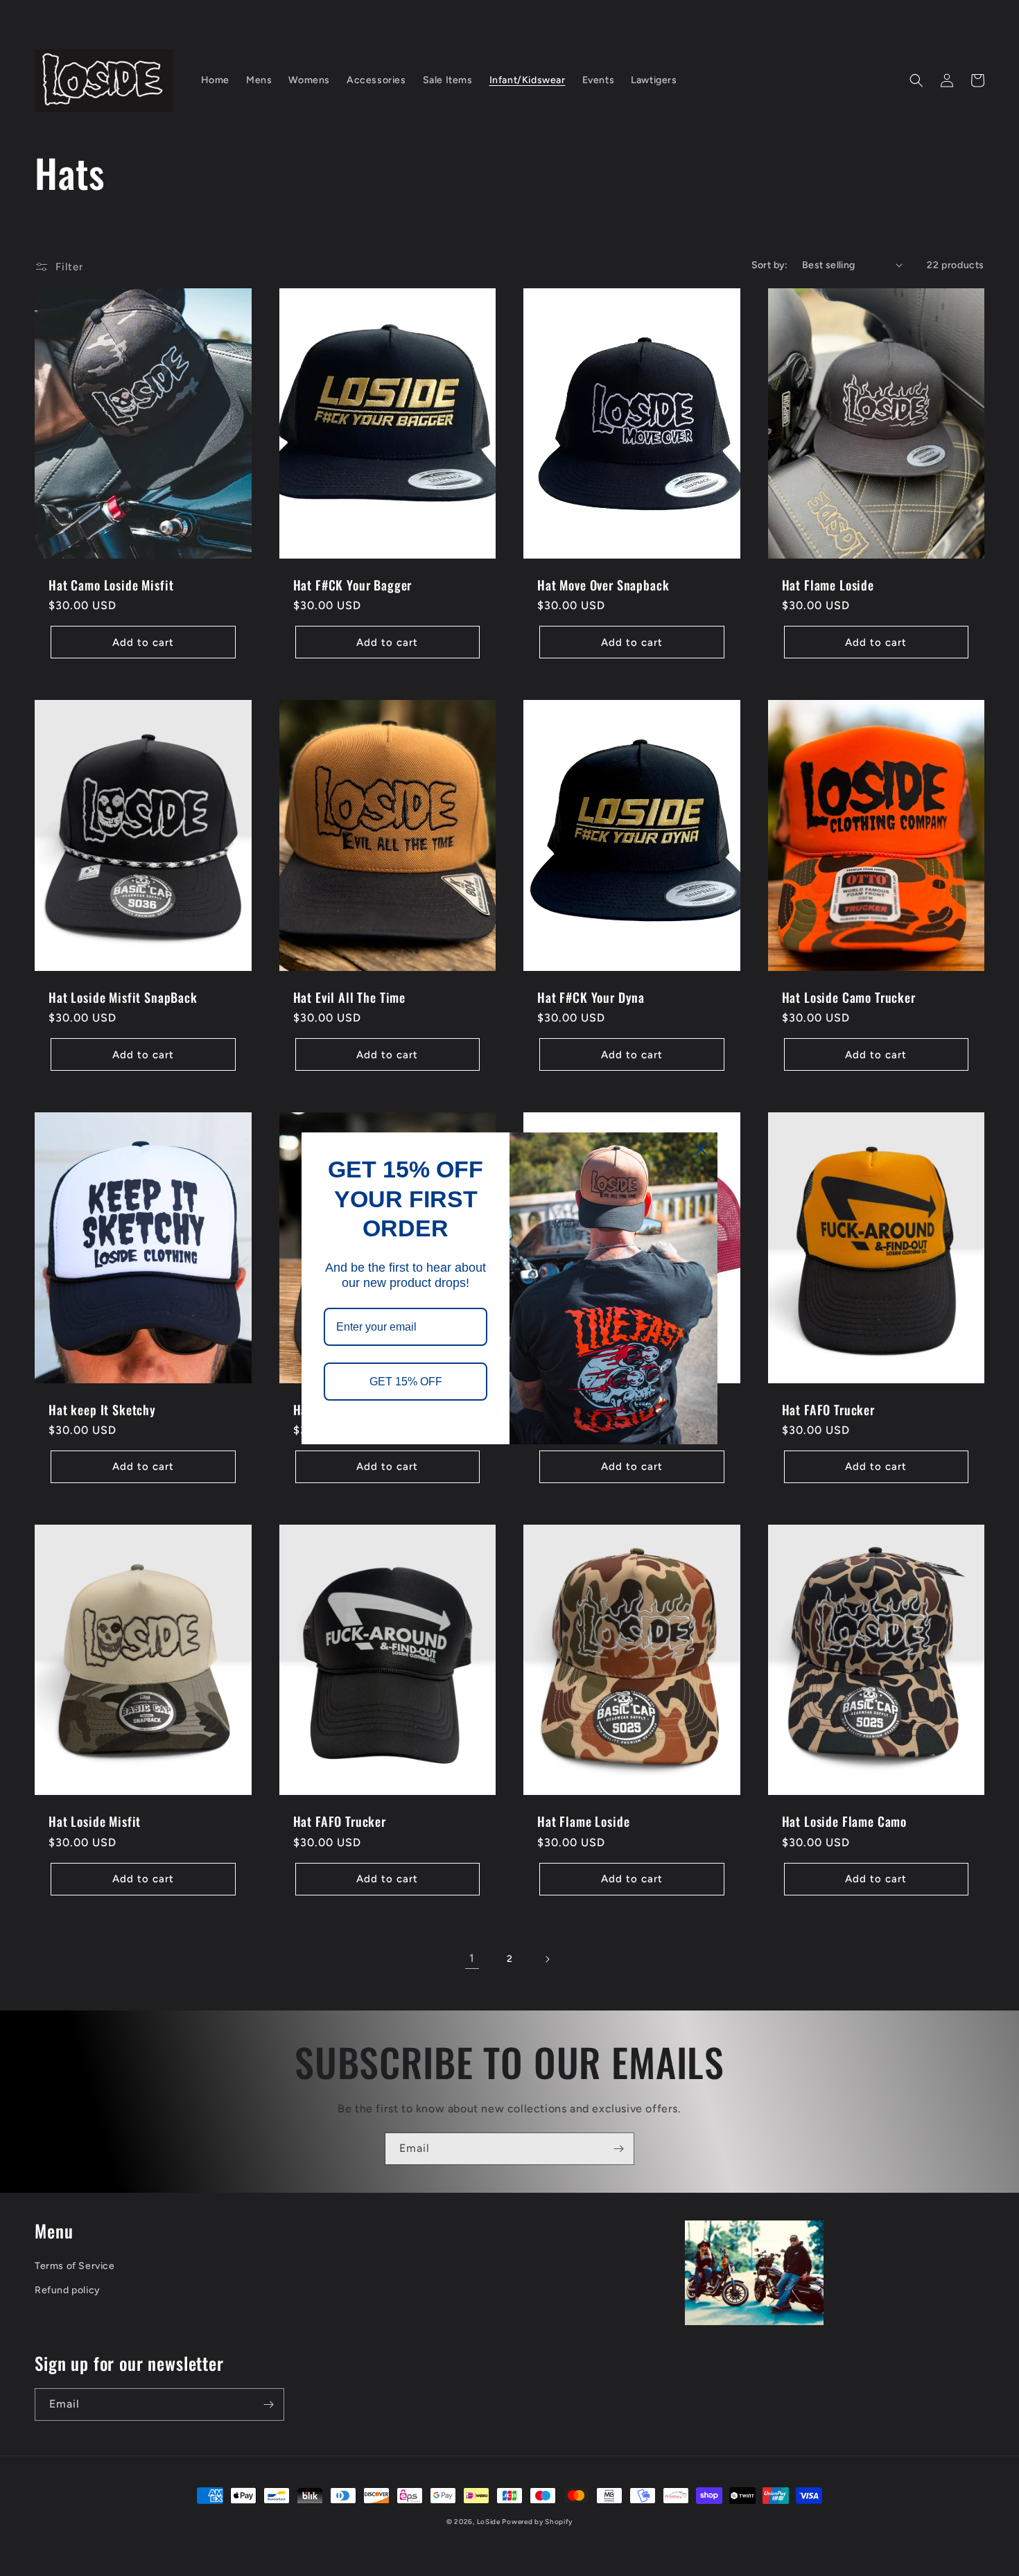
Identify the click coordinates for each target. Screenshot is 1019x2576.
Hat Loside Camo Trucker (849, 997)
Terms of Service (75, 2266)
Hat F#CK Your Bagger (353, 585)
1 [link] (472, 1958)
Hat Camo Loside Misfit (111, 585)
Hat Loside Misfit (95, 1821)
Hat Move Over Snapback (603, 585)
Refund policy (68, 2290)
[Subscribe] (618, 2149)
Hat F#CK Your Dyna (591, 997)
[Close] (701, 1149)
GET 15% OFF (406, 1381)
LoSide (490, 2522)
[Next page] (547, 1959)
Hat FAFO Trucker (828, 1410)
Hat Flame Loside (828, 585)
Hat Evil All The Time (350, 997)
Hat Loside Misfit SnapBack (123, 997)
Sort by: (770, 265)
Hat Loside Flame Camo (845, 1821)
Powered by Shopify (537, 2522)
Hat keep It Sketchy (102, 1410)
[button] (916, 80)
